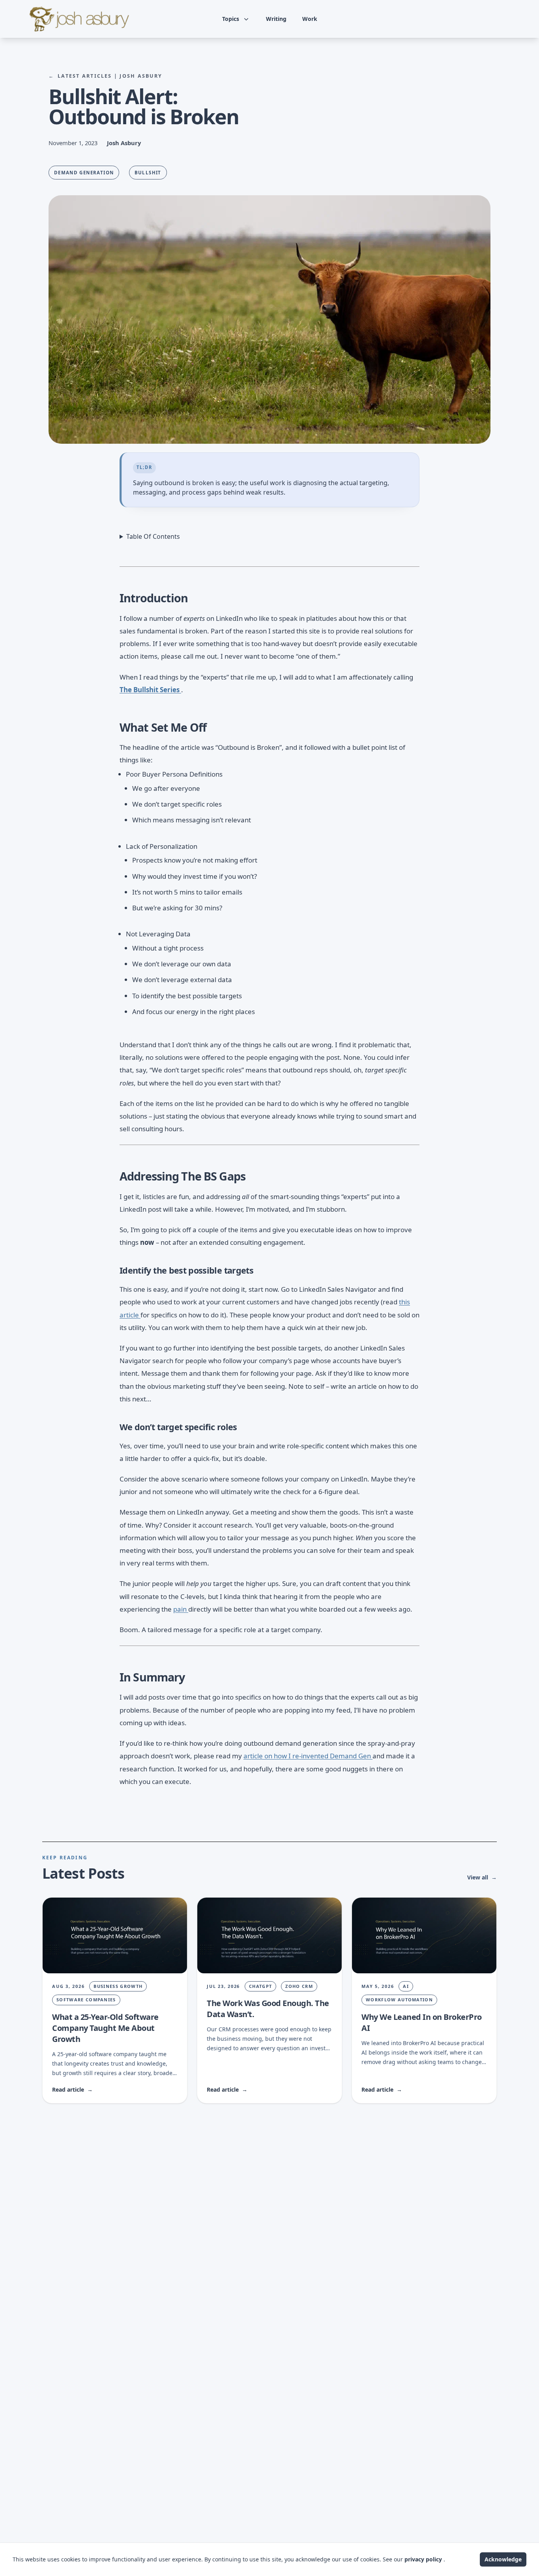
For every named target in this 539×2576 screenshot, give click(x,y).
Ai (406, 1986)
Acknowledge (503, 2559)
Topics (231, 19)
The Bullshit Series (150, 690)
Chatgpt (260, 1986)
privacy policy (424, 2559)
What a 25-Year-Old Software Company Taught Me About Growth (105, 2028)
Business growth (118, 1986)
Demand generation (84, 173)
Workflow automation (399, 2000)
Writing (276, 19)
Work (310, 19)
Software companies (86, 2000)
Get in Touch (480, 19)
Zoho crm (299, 1986)
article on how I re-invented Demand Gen (308, 1756)
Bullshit (148, 173)
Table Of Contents (153, 536)
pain (181, 1609)
